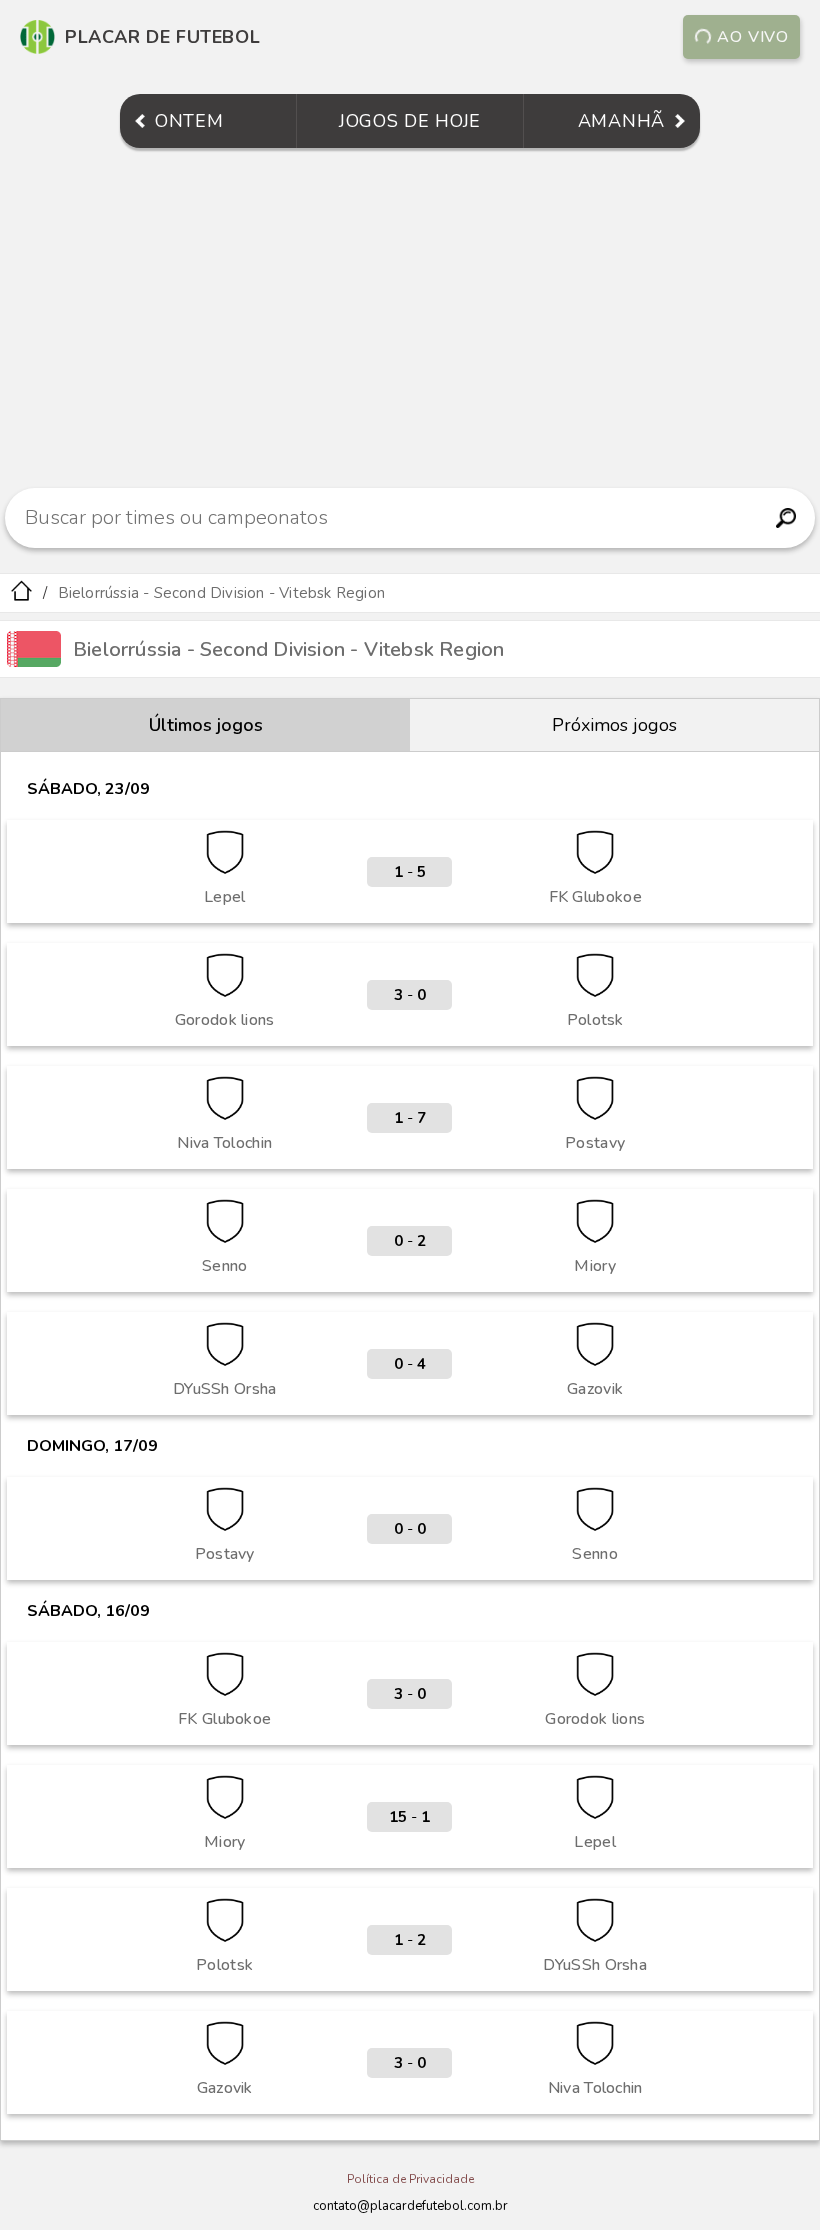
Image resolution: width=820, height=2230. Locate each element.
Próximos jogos (614, 725)
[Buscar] (785, 518)
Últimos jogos (206, 725)
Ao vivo (753, 37)
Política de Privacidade (410, 2179)
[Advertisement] (410, 318)
